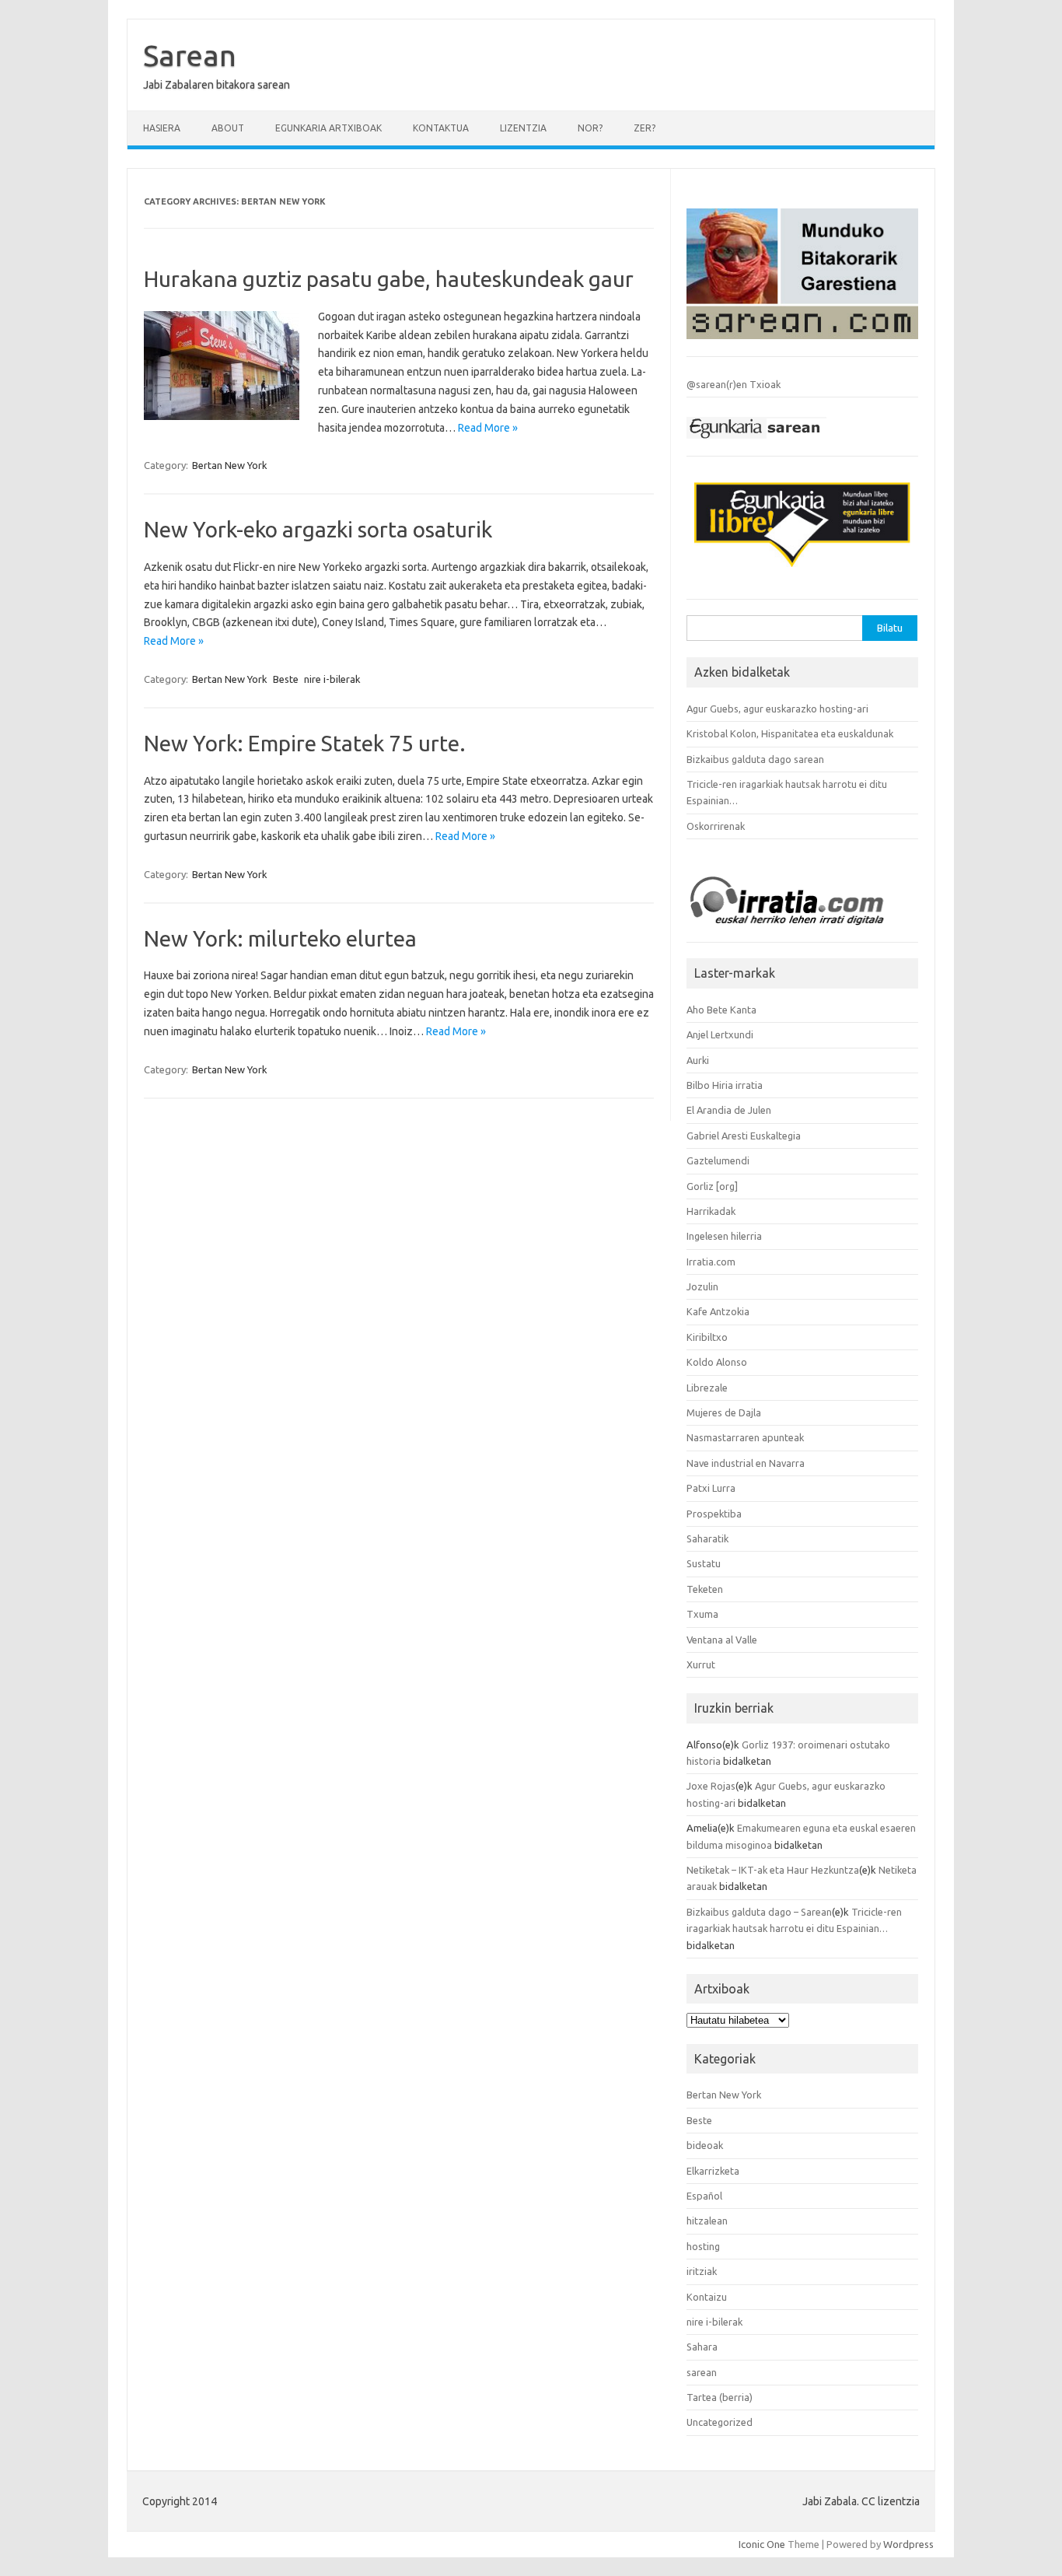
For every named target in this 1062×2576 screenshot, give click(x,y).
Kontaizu (707, 2297)
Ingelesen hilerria (724, 1236)
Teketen (705, 1589)
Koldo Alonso (717, 1362)
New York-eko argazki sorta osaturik (318, 529)
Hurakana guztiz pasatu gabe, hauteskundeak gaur (389, 279)
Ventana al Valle (722, 1640)
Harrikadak (711, 1211)
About (228, 128)
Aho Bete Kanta (721, 1010)
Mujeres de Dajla (724, 1412)
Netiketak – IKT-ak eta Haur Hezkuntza (773, 1870)
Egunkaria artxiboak (328, 128)
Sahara (702, 2347)
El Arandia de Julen (729, 1110)
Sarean (190, 55)
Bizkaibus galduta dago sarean (755, 759)
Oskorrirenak (716, 826)
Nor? (590, 128)
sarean (702, 2372)
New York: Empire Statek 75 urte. (305, 743)
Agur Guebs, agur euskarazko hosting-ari (777, 709)
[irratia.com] (802, 929)
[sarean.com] (802, 343)
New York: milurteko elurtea (280, 938)
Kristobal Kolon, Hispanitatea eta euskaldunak (790, 733)
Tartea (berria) (720, 2397)
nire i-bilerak (332, 679)
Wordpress (908, 2544)
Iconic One (762, 2544)
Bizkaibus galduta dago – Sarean (759, 1912)
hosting (703, 2246)
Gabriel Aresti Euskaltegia (744, 1136)
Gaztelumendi (718, 1160)
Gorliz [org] (712, 1186)
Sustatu (704, 1563)
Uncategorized (720, 2422)
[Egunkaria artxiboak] (756, 443)
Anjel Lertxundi (720, 1034)
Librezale (707, 1388)
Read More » (488, 428)
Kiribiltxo (707, 1337)
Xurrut (701, 1664)
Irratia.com (711, 1262)
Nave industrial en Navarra (746, 1463)
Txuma (702, 1614)
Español (704, 2196)
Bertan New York (230, 465)
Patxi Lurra (711, 1488)
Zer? (645, 128)
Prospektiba (714, 1514)
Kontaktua (441, 128)
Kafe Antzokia (718, 1311)
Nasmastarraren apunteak (745, 1437)
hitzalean (707, 2221)
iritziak (702, 2271)
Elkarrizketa (713, 2171)
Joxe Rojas (711, 1786)
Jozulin (702, 1286)
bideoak (705, 2145)
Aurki (698, 1060)
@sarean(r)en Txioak (734, 384)
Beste (286, 679)
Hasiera (162, 128)
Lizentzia (523, 128)
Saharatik (707, 1538)
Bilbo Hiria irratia (725, 1085)
